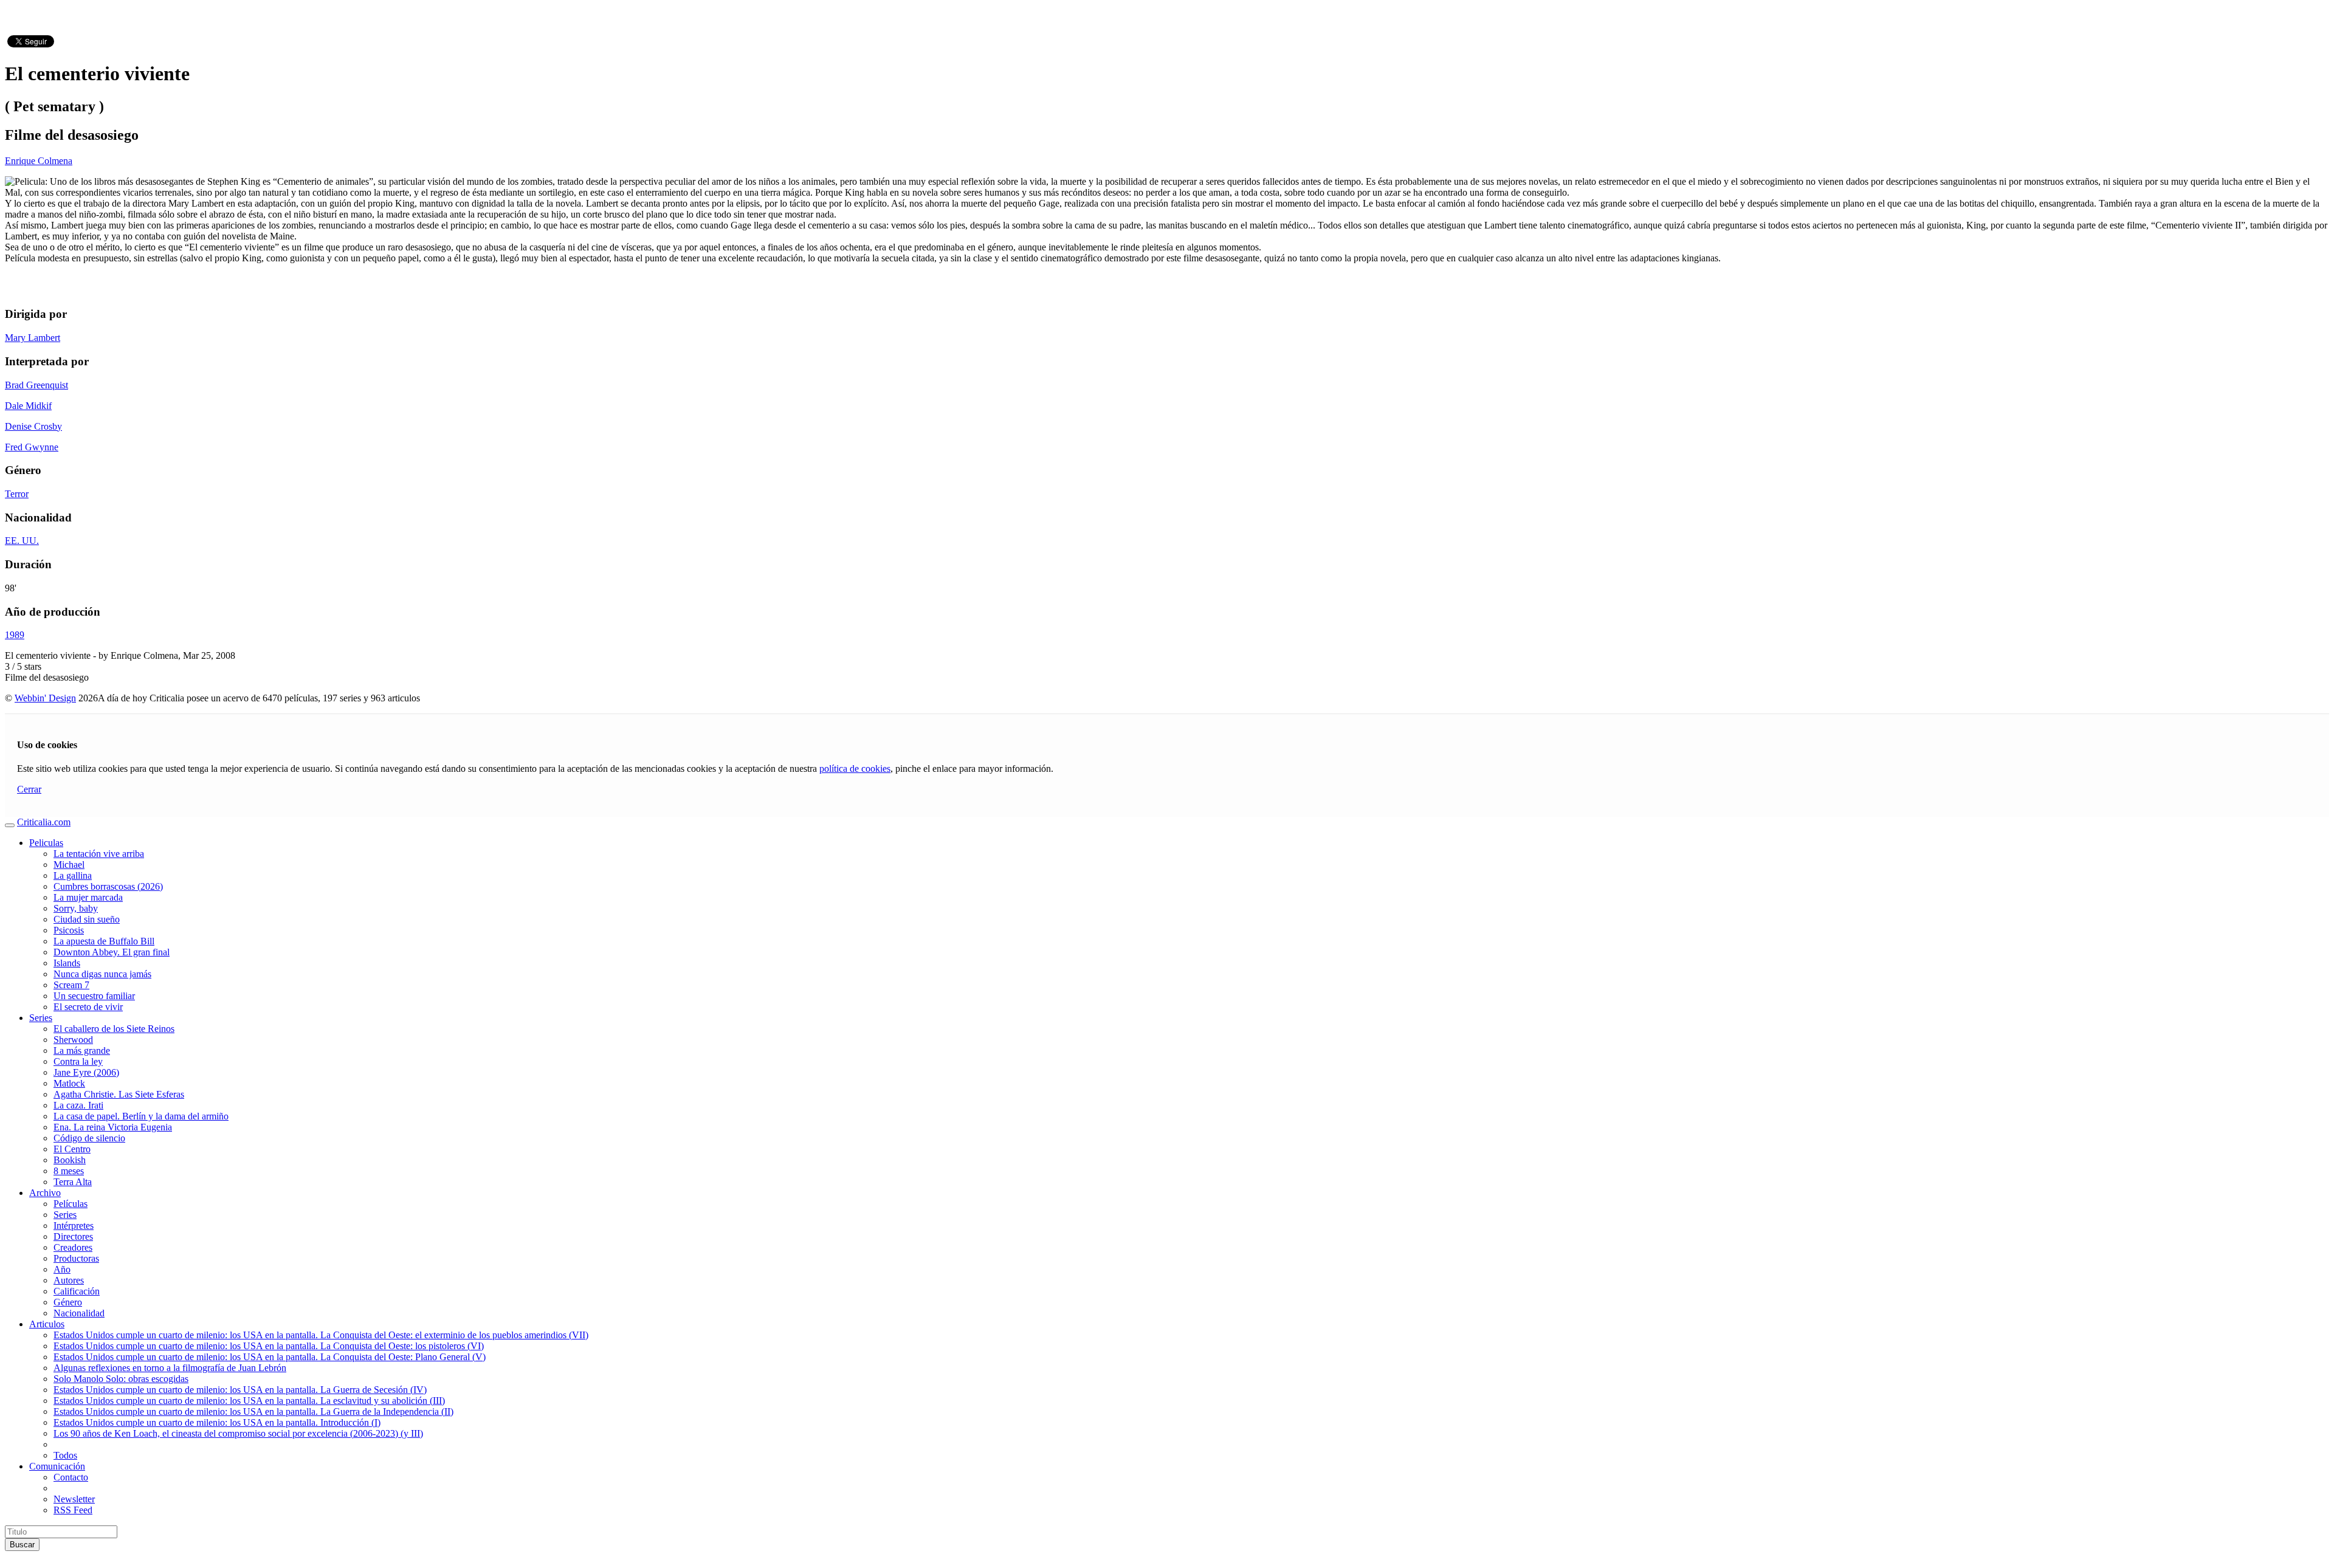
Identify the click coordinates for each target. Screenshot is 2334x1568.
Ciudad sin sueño (87, 919)
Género (68, 1302)
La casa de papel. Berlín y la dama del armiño (141, 1116)
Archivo (45, 1193)
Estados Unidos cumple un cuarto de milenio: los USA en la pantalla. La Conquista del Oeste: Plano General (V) (270, 1357)
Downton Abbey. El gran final (112, 952)
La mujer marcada (88, 897)
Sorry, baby (76, 908)
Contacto (71, 1477)
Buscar (22, 1545)
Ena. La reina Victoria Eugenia (113, 1127)
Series (41, 1018)
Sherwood (73, 1040)
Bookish (70, 1160)
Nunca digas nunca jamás (102, 974)
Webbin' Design (45, 698)
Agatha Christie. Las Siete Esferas (119, 1094)
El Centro (72, 1149)
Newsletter (74, 1499)
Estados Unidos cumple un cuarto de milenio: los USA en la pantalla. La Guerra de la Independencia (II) (253, 1412)
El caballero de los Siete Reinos (114, 1029)
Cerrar (29, 789)
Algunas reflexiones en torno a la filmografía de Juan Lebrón (170, 1368)
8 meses (69, 1171)
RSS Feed (73, 1510)
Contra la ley (78, 1061)
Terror (17, 494)
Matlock (69, 1083)
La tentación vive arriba (99, 854)
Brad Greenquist (36, 385)
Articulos (47, 1324)
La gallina (73, 875)
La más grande (82, 1050)
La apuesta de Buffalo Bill (104, 941)
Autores (69, 1280)
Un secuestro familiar (94, 996)
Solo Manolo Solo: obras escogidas (121, 1379)
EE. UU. (22, 541)
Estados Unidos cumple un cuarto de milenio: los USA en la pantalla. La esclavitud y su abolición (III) (249, 1401)
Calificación (77, 1291)
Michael (69, 865)
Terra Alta (73, 1182)
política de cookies (855, 769)
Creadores (73, 1247)
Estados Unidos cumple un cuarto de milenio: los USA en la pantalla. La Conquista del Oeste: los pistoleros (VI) (269, 1346)
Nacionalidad (79, 1313)
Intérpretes (74, 1226)
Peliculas (46, 843)
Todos (65, 1455)
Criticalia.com (44, 822)
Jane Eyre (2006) (86, 1072)
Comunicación (57, 1466)
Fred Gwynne (32, 447)
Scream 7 (71, 985)
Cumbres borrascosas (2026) (108, 886)
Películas (71, 1204)
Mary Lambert (33, 338)
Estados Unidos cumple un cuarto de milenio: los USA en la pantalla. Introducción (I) (217, 1422)
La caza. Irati (78, 1105)
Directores (73, 1236)
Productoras (76, 1258)
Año (62, 1269)
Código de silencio (89, 1138)
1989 (15, 635)
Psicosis (69, 930)
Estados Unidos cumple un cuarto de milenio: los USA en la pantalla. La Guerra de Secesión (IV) (240, 1390)
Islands (67, 963)
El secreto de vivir (88, 1007)
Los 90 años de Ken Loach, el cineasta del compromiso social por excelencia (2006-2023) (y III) (238, 1433)
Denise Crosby (33, 426)
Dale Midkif (28, 406)
